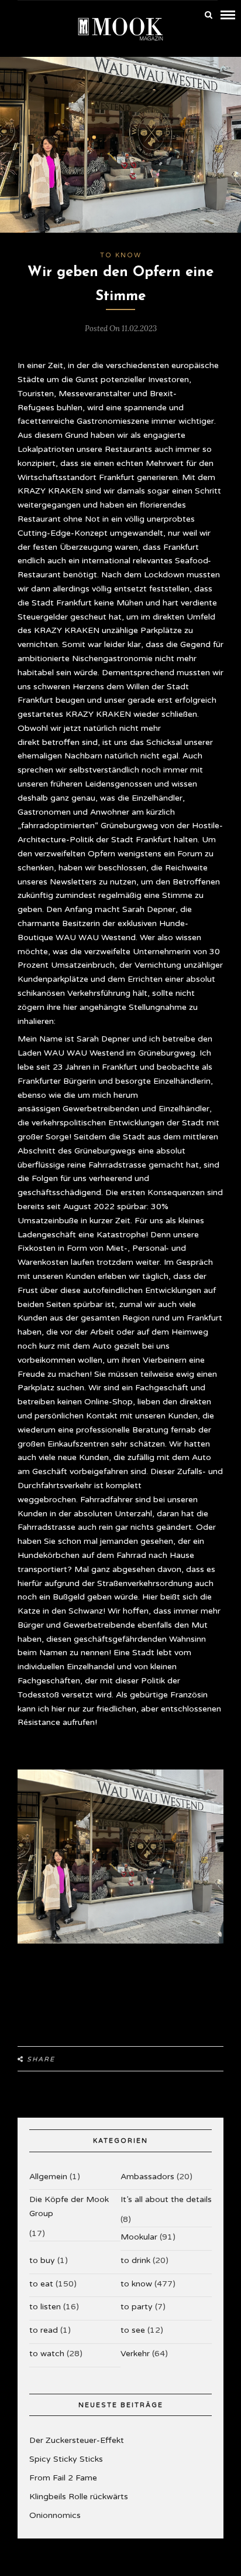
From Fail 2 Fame (63, 2478)
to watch (47, 2354)
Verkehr (135, 2354)
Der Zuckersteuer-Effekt (77, 2440)
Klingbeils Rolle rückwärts (79, 2497)
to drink (135, 2260)
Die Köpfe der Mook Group (69, 2206)
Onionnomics (55, 2515)
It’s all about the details (166, 2199)
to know (121, 255)
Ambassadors (147, 2177)
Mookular (139, 2237)
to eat (41, 2284)
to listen (45, 2307)
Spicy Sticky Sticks (66, 2459)
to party (137, 2307)
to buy (42, 2260)
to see (133, 2330)
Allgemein (48, 2177)
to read (44, 2330)
